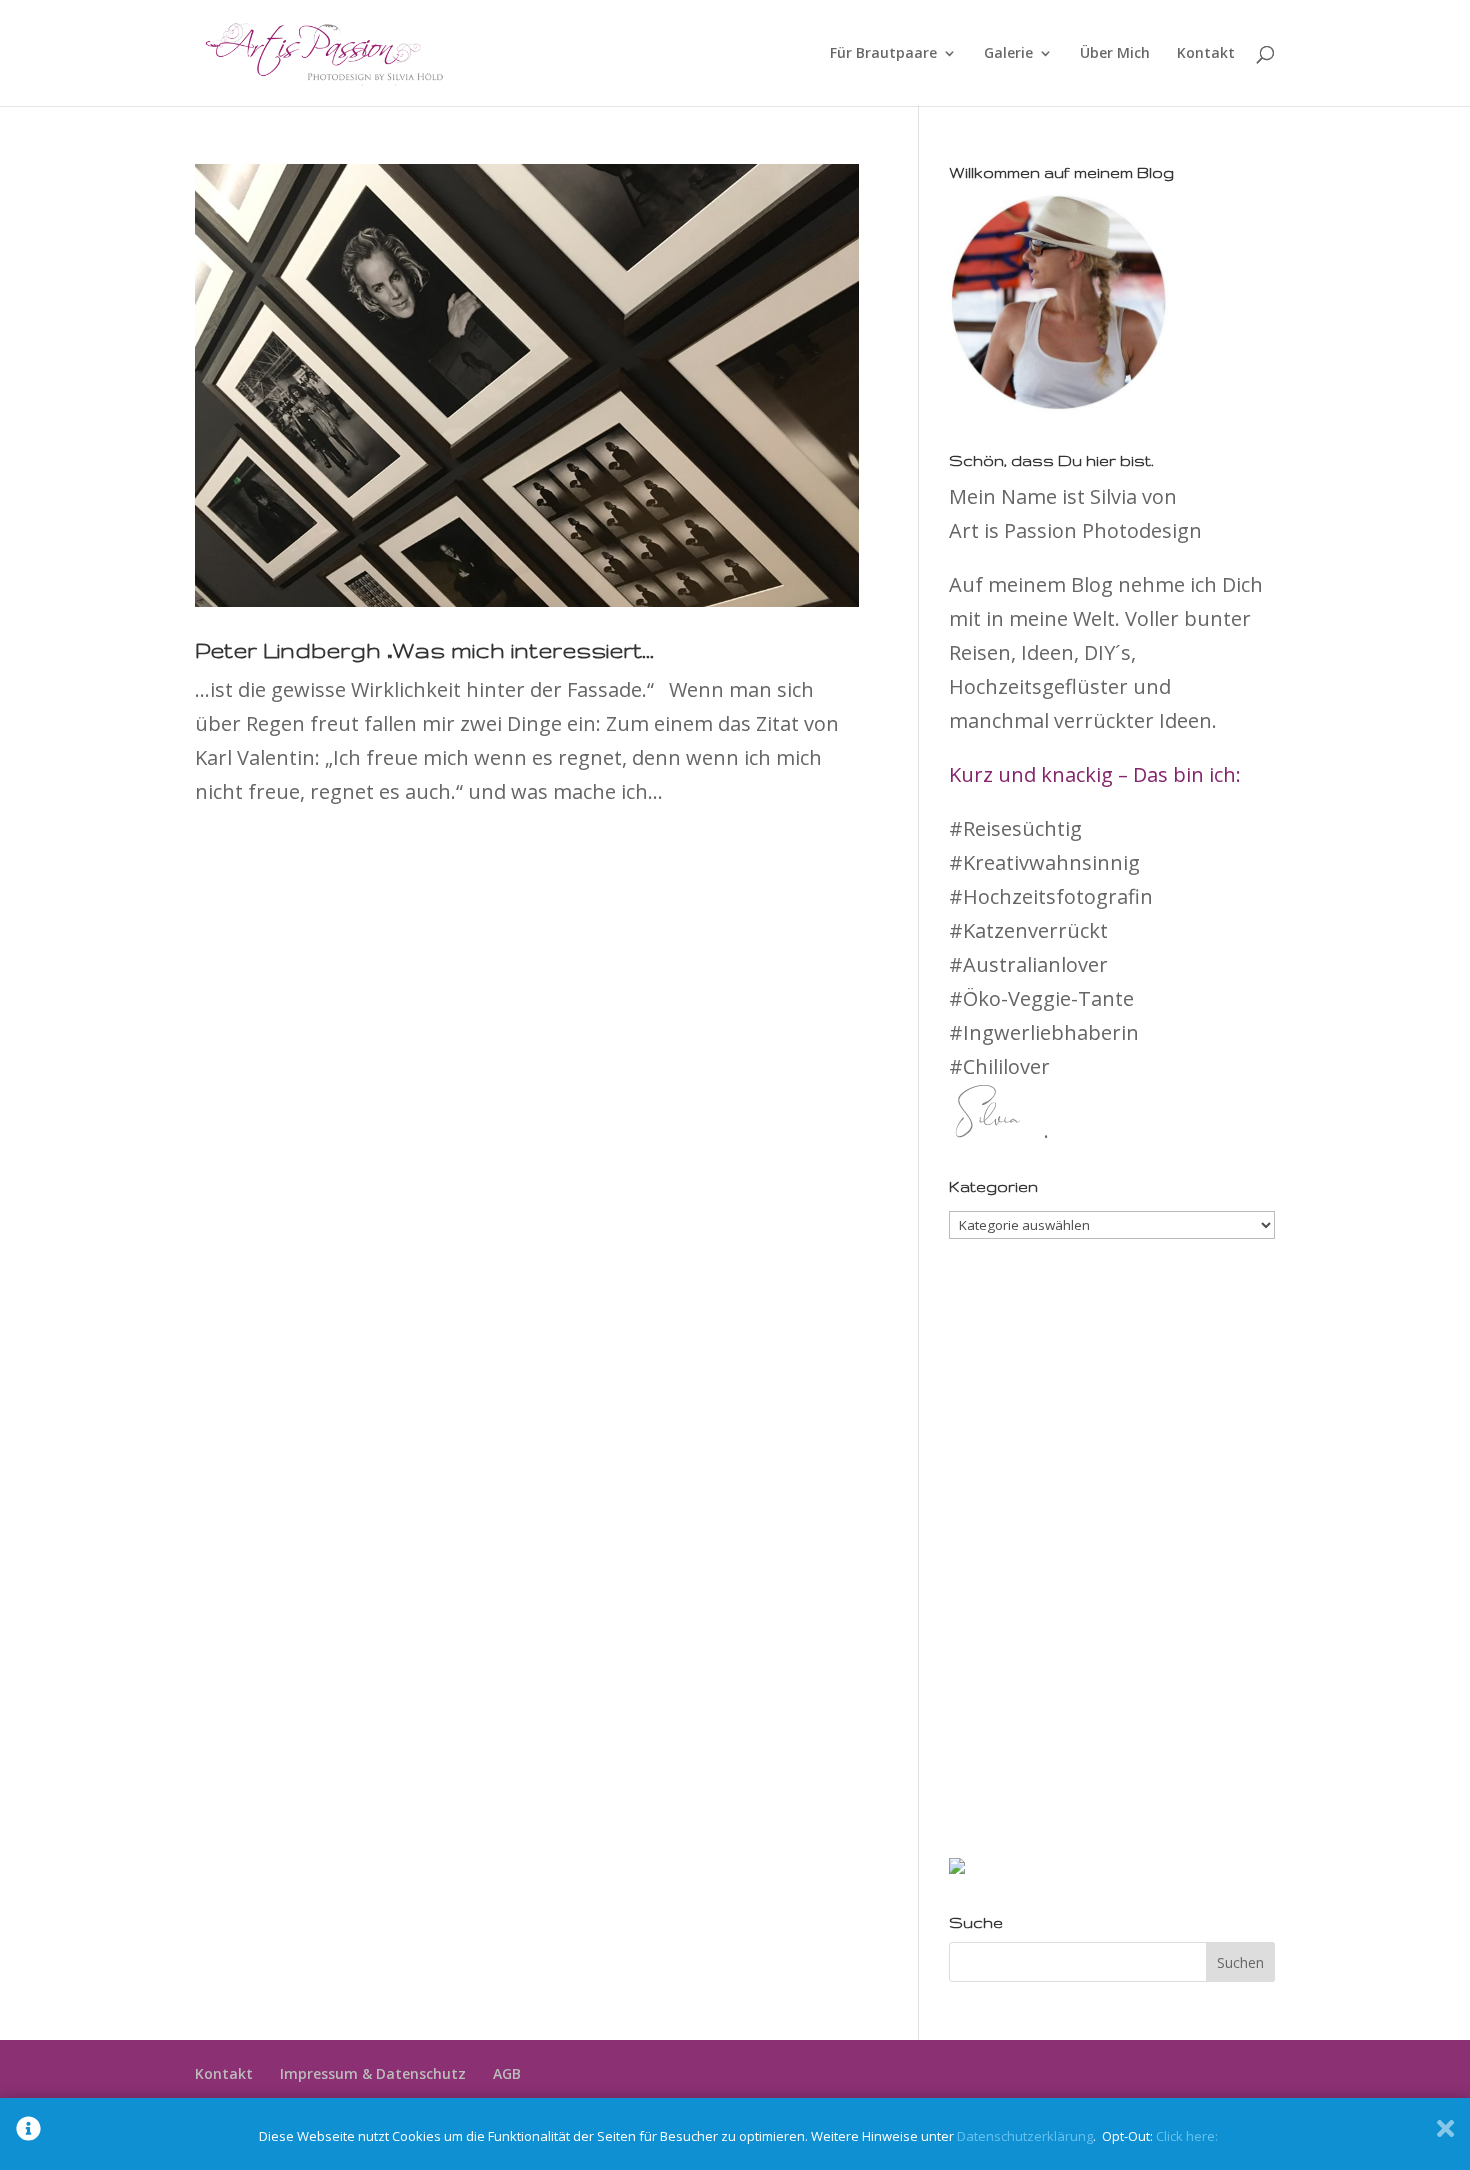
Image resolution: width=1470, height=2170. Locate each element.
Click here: (1187, 2136)
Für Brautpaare (883, 54)
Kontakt (1206, 54)
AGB (507, 2073)
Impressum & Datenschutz (373, 2073)
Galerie (1008, 54)
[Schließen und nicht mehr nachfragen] (1445, 2134)
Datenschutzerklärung (1025, 2136)
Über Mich (1115, 54)
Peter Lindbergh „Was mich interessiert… (424, 649)
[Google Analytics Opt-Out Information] (28, 2134)
